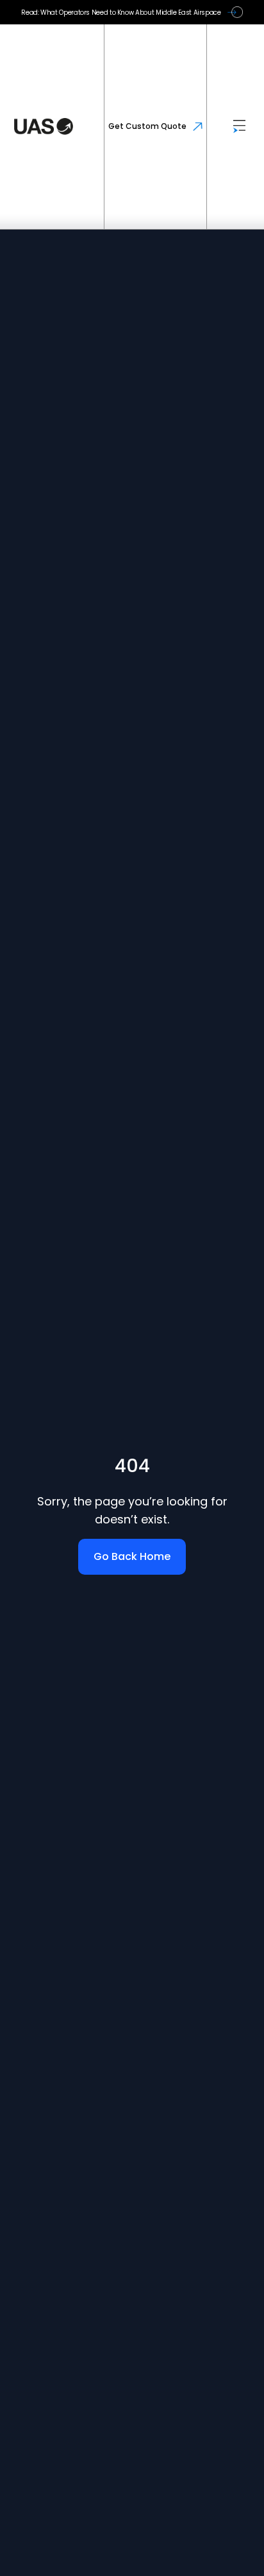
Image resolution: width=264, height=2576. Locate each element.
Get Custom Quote (147, 126)
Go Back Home (132, 1556)
